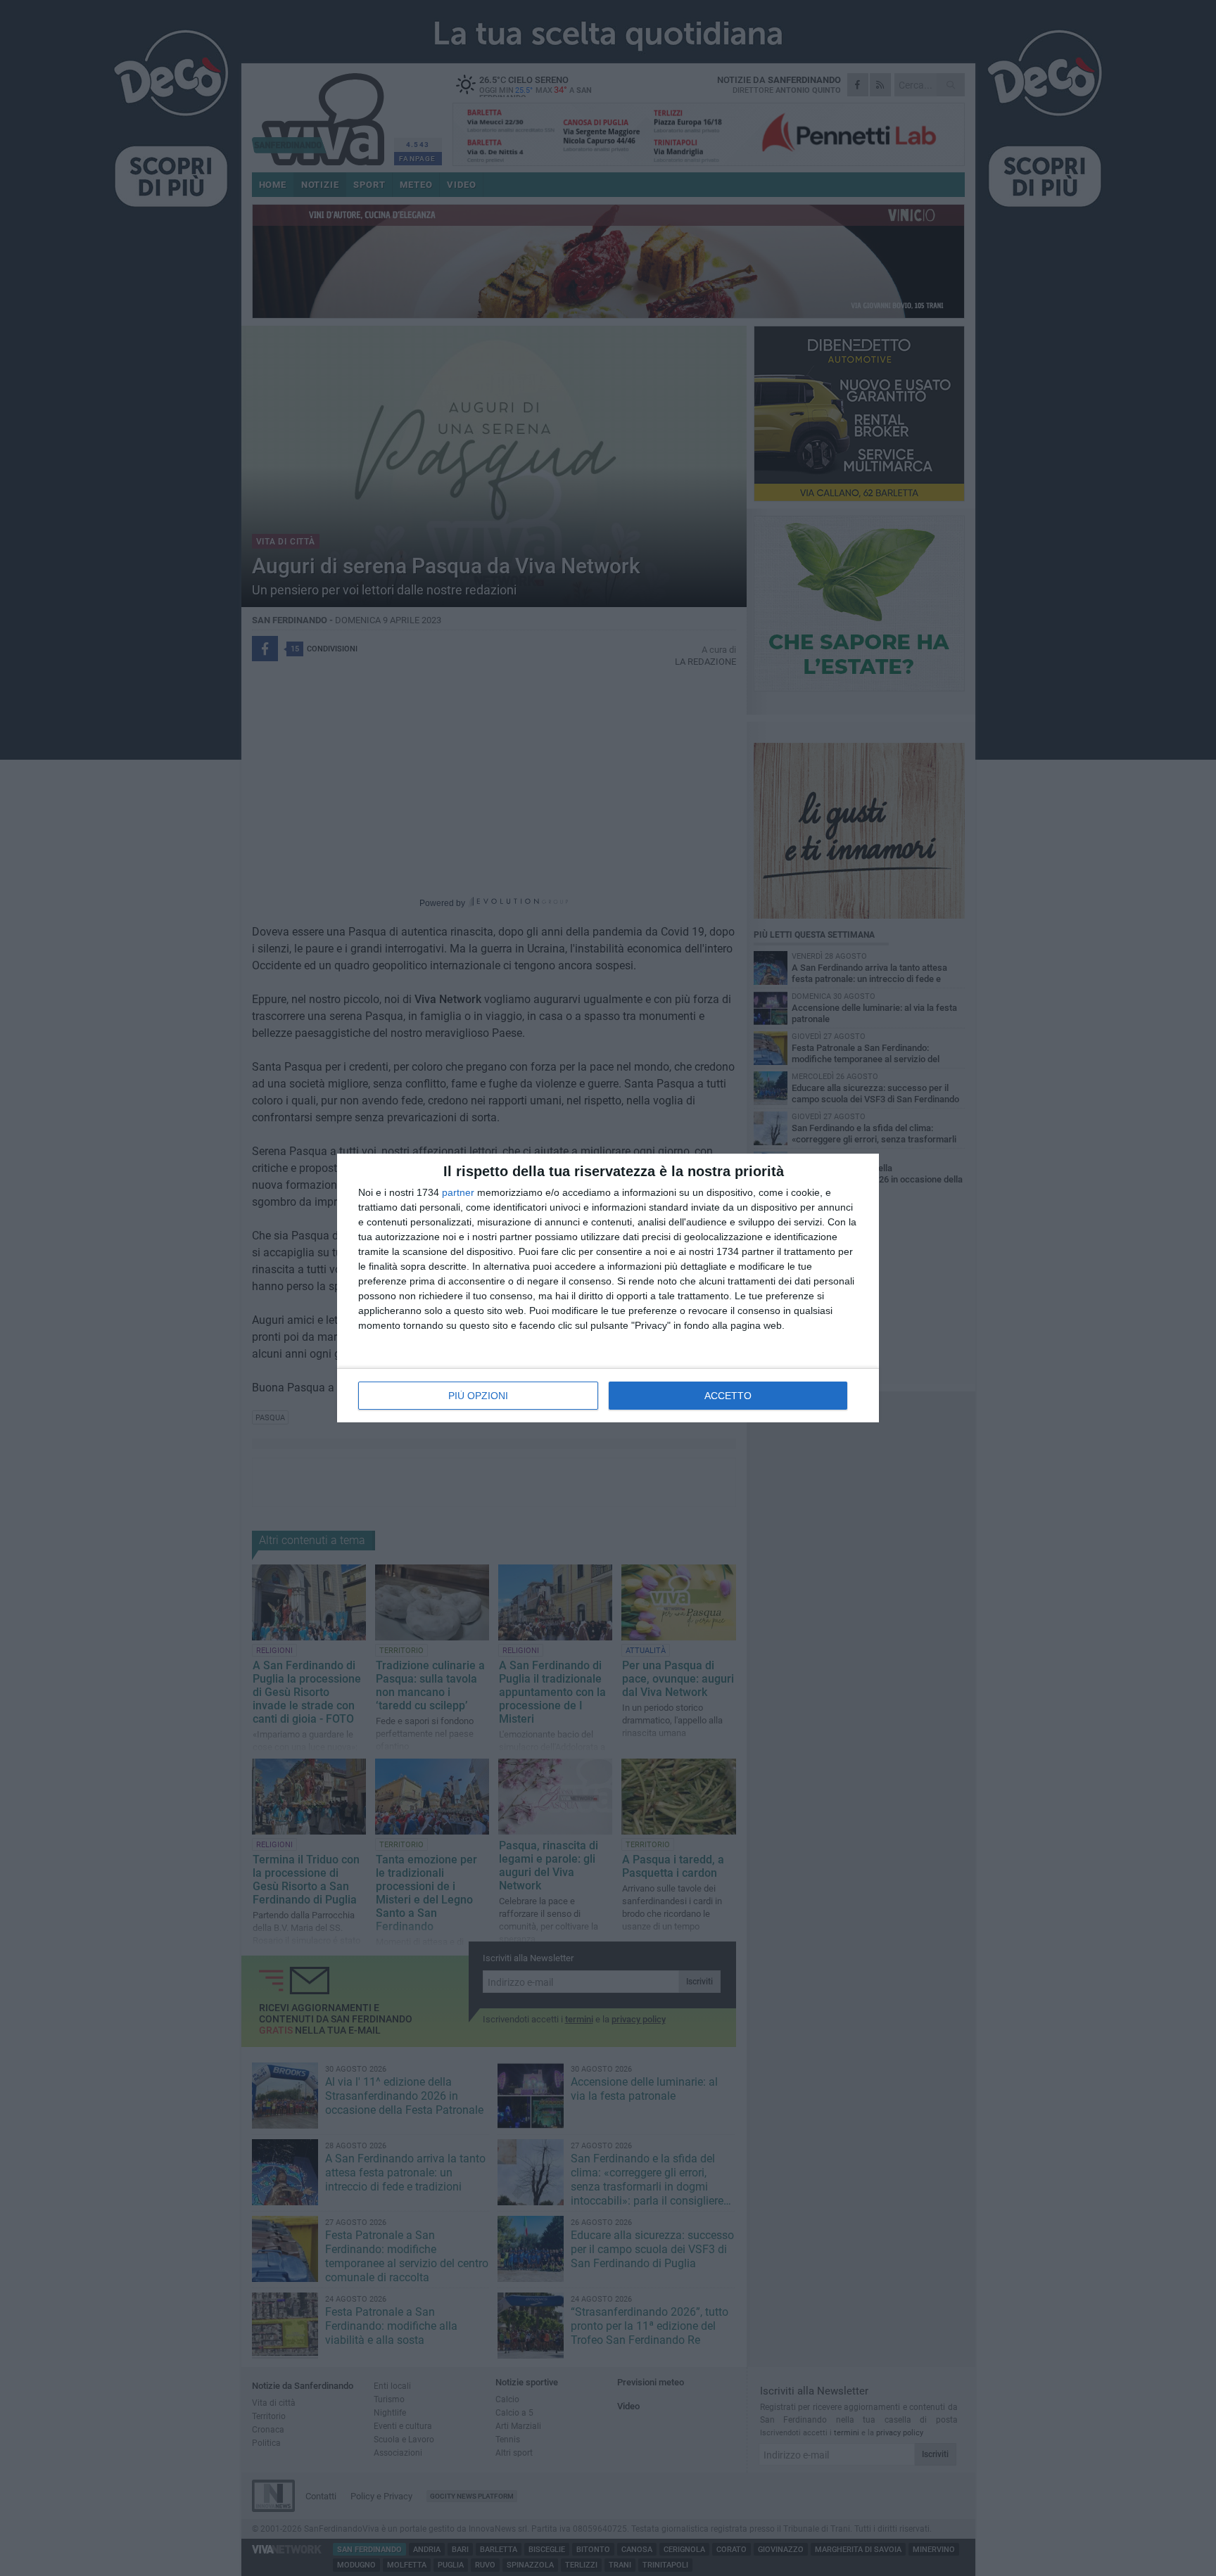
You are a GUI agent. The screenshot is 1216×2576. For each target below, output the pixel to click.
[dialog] (608, 1288)
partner (458, 1192)
